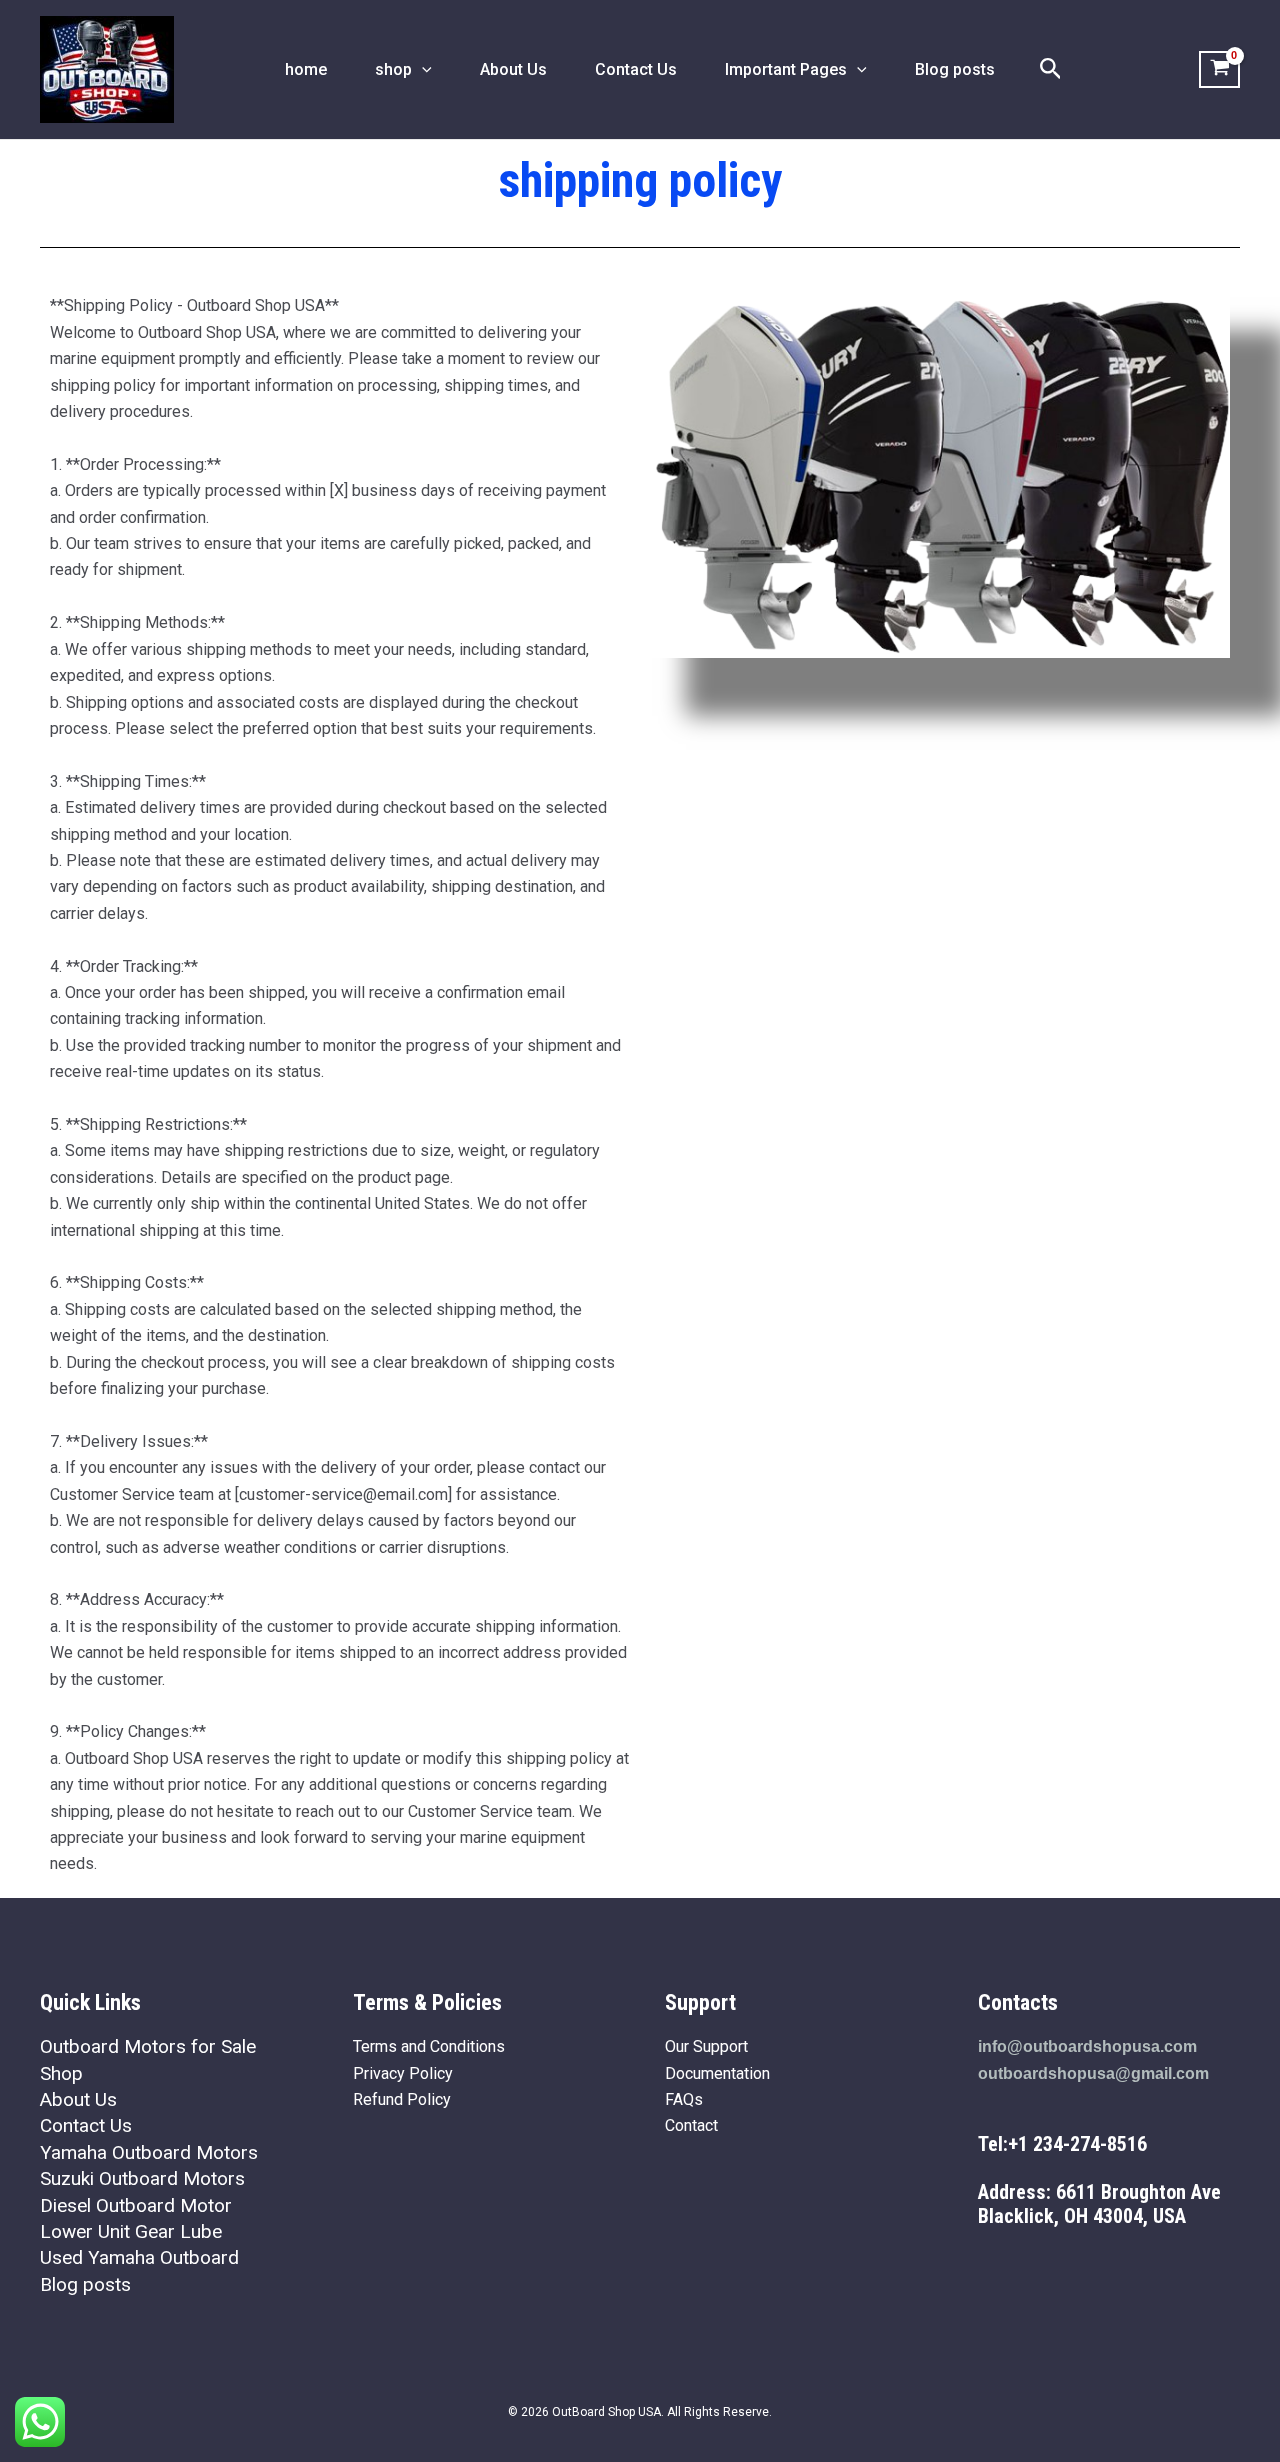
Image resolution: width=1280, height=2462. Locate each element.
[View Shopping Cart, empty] (1219, 70)
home (306, 69)
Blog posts (955, 69)
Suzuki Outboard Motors (142, 2178)
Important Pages (786, 69)
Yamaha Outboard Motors (149, 2152)
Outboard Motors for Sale (148, 2046)
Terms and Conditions (429, 2046)
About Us (513, 69)
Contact (691, 2125)
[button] (422, 70)
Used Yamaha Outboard (139, 2257)
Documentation (717, 2073)
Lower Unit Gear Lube (131, 2231)
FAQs (684, 2099)
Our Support (706, 2046)
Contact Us (636, 69)
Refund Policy (402, 2099)
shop (393, 69)
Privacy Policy (403, 2073)
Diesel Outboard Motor (136, 2205)
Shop (61, 2073)
